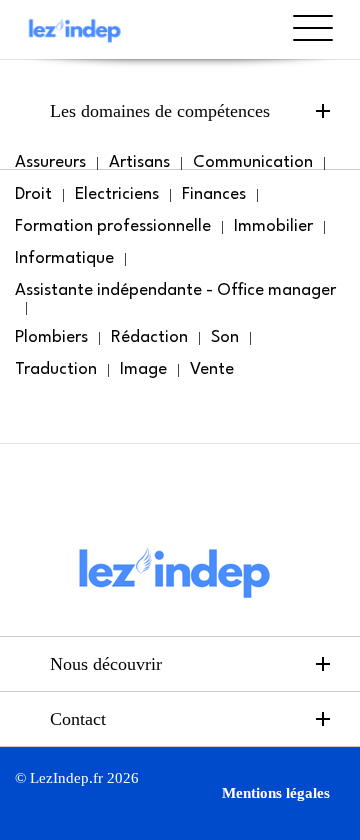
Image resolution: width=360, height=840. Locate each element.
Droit (33, 194)
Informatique (64, 258)
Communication (253, 162)
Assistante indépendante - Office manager (175, 290)
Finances (214, 194)
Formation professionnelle (113, 226)
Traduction (56, 369)
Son (225, 337)
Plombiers (51, 337)
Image (143, 369)
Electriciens (117, 194)
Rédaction (149, 337)
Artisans (139, 162)
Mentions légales (276, 793)
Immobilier (273, 226)
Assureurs (50, 162)
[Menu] (313, 47)
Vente (212, 369)
